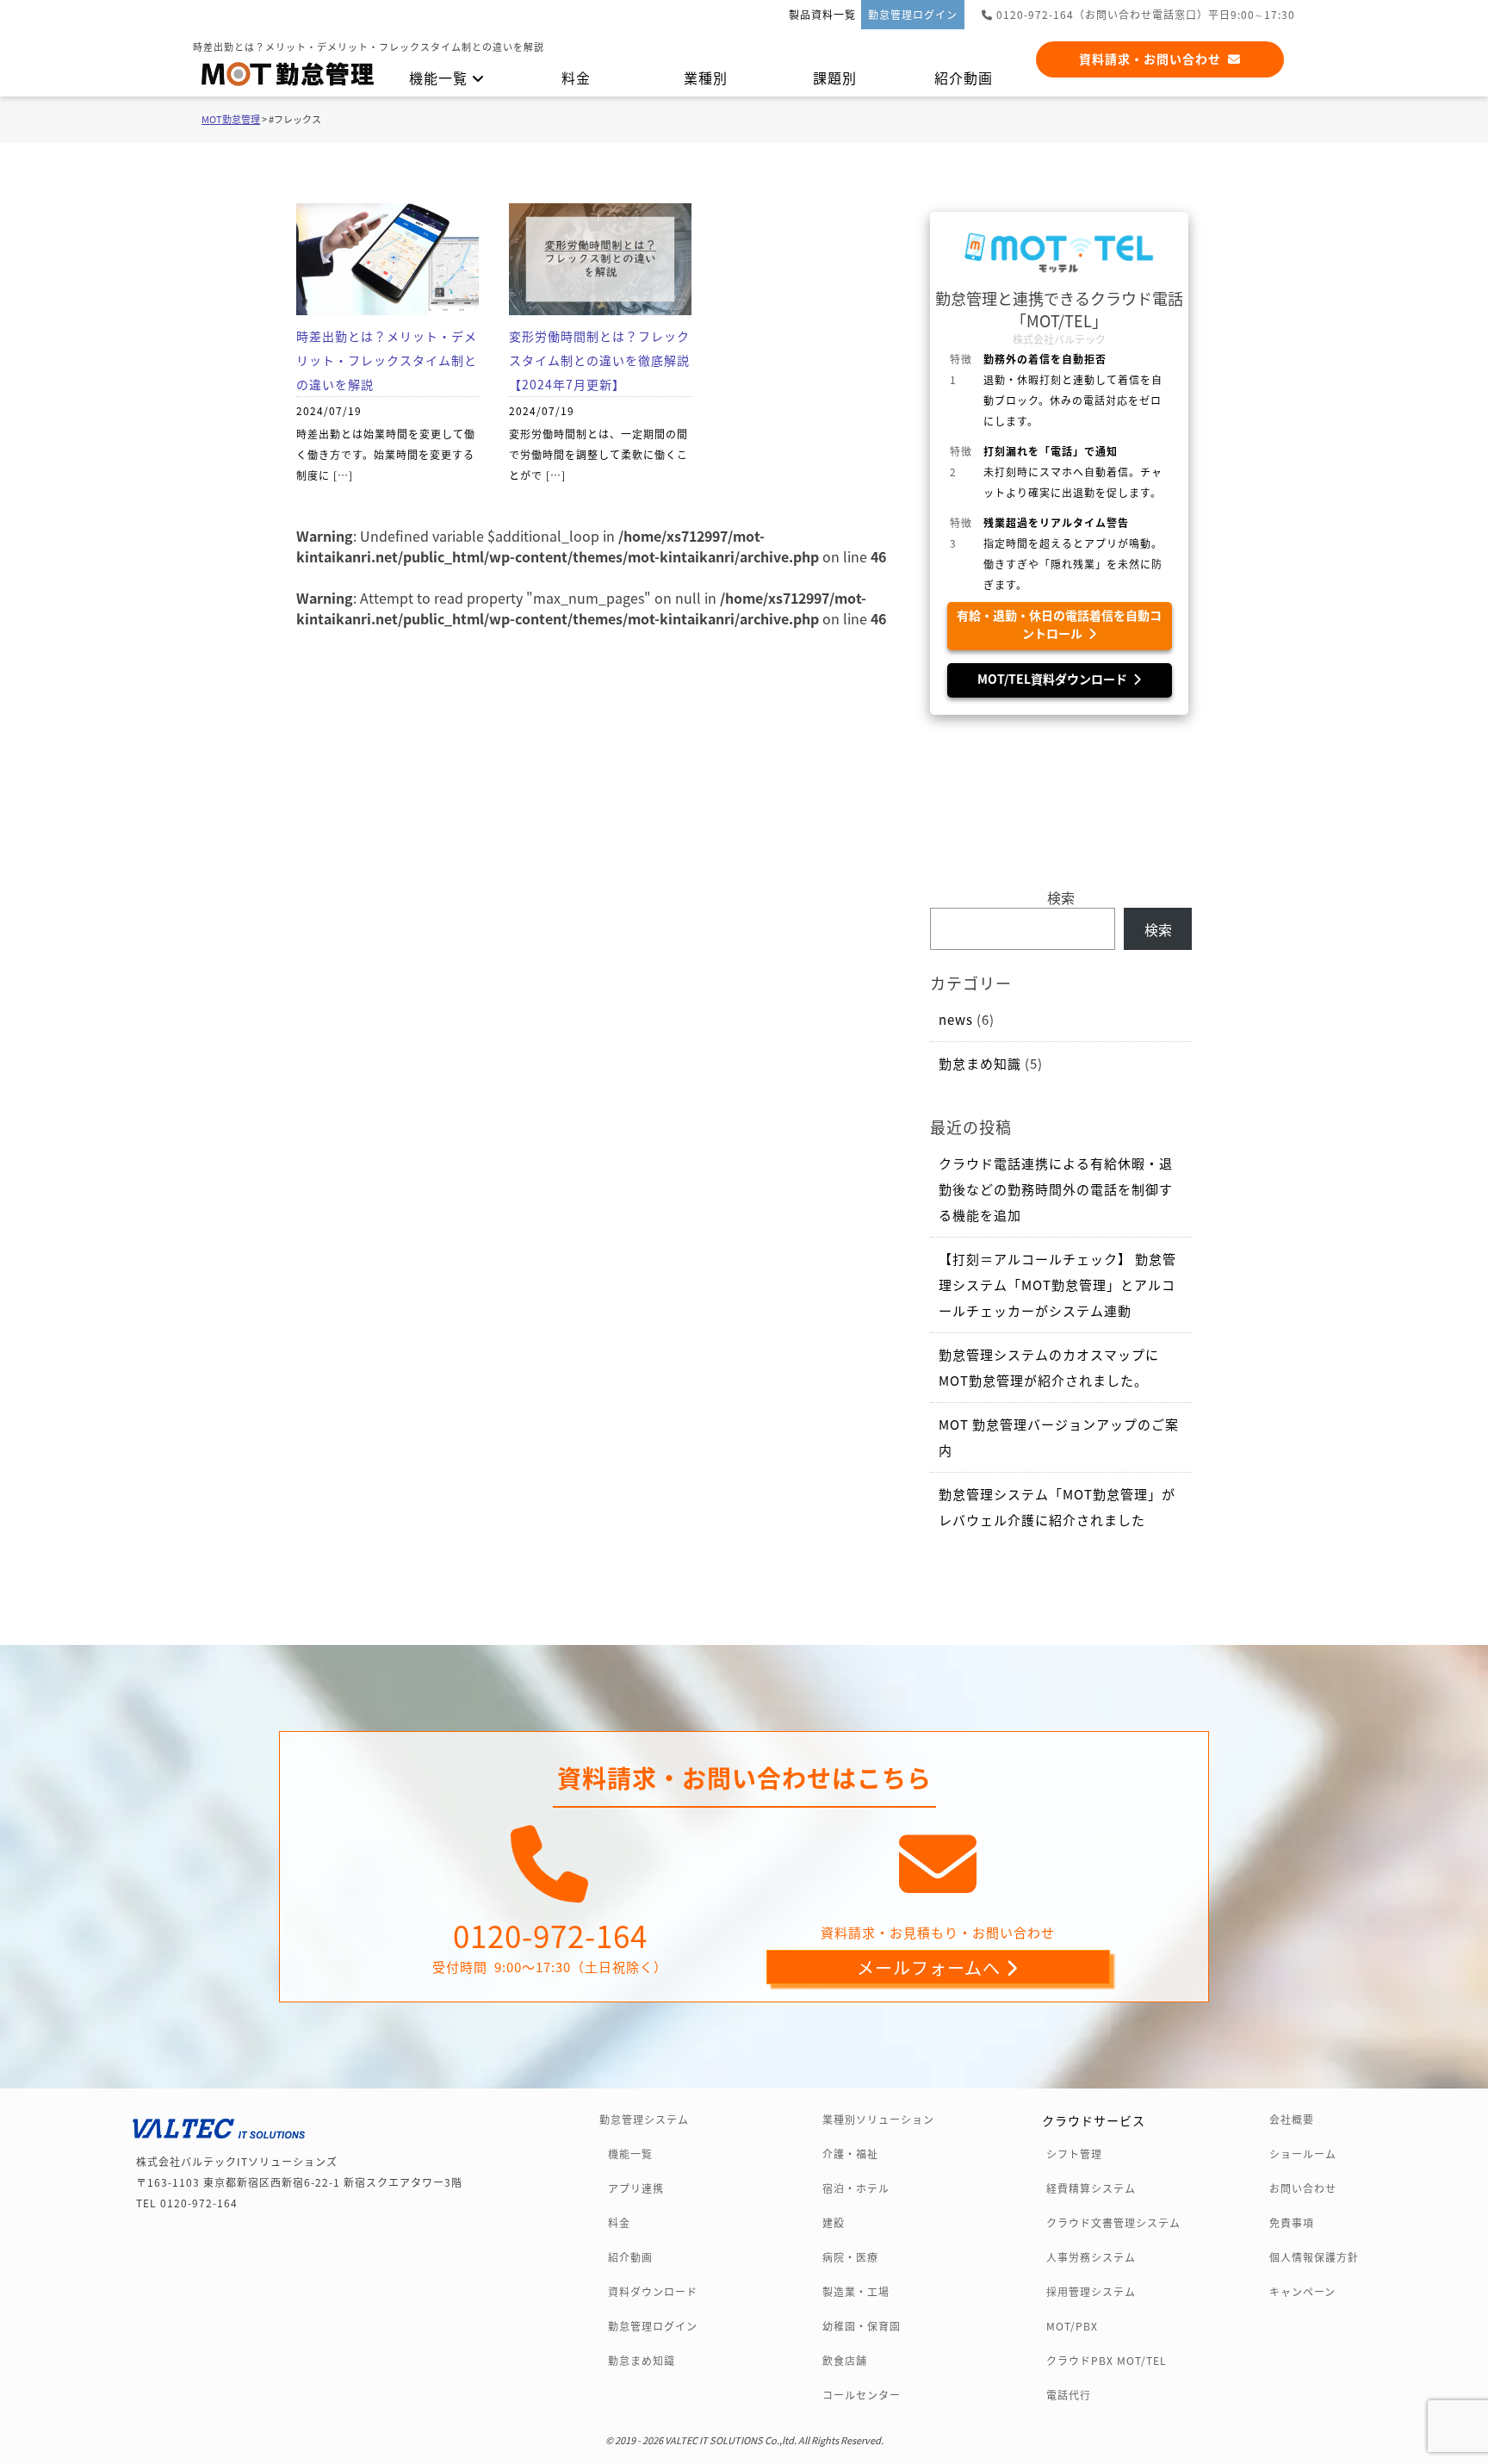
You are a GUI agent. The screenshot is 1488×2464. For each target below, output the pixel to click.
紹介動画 (964, 78)
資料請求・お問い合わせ (1153, 59)
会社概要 (1292, 2120)
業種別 (706, 78)
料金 (576, 78)
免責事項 (1292, 2223)
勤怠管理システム (644, 2120)
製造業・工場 (856, 2292)
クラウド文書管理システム (1113, 2223)
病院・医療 (850, 2257)
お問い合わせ (1303, 2188)
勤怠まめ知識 (980, 1063)
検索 (1061, 897)
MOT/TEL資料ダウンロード (1055, 679)
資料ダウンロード (653, 2292)
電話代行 (1069, 2395)
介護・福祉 (850, 2154)
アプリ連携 (636, 2188)
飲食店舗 (845, 2361)
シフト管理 (1074, 2154)
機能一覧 (440, 78)
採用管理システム (1091, 2292)
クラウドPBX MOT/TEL (1107, 2361)
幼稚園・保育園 (862, 2326)
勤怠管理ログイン (913, 14)
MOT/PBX (1072, 2326)
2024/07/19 (387, 405)
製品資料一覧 (822, 14)
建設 (834, 2223)
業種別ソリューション (878, 2120)
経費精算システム (1091, 2188)
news (956, 1019)
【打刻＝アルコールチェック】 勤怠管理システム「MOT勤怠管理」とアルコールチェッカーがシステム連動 (1057, 1285)
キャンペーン (1302, 2292)
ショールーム (1303, 2154)
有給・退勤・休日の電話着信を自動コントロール (1059, 624)
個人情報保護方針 (1314, 2257)
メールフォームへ (931, 1967)
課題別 (835, 78)
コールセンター (862, 2395)
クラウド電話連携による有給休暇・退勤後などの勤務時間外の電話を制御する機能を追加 (1056, 1189)
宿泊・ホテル (856, 2188)
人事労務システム (1091, 2257)
